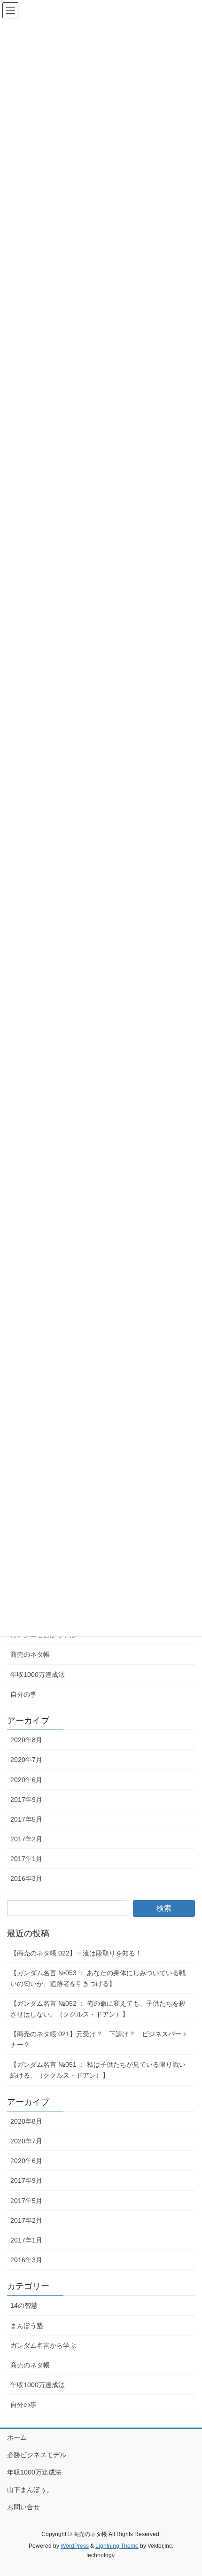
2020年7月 (26, 1760)
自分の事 (23, 1694)
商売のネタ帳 (30, 1654)
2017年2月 (26, 1839)
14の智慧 (24, 2305)
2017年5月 (26, 1819)
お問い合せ (23, 2507)
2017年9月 (26, 1800)
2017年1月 (26, 1859)
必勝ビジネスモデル (37, 2455)
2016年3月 (26, 1878)
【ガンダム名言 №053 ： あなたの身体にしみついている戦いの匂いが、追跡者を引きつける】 (98, 1978)
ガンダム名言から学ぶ (43, 2345)
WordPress (75, 2546)
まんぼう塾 (27, 2326)
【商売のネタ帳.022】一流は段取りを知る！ (76, 1953)
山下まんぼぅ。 (30, 2490)
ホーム (17, 2437)
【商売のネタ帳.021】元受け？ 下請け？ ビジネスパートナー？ (99, 2039)
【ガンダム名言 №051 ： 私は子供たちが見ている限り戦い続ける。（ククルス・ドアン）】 (98, 2070)
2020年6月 (26, 1780)
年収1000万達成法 (38, 1675)
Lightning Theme (117, 2546)
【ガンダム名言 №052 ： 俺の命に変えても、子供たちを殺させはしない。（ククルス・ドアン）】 (98, 2009)
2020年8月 (26, 1740)
